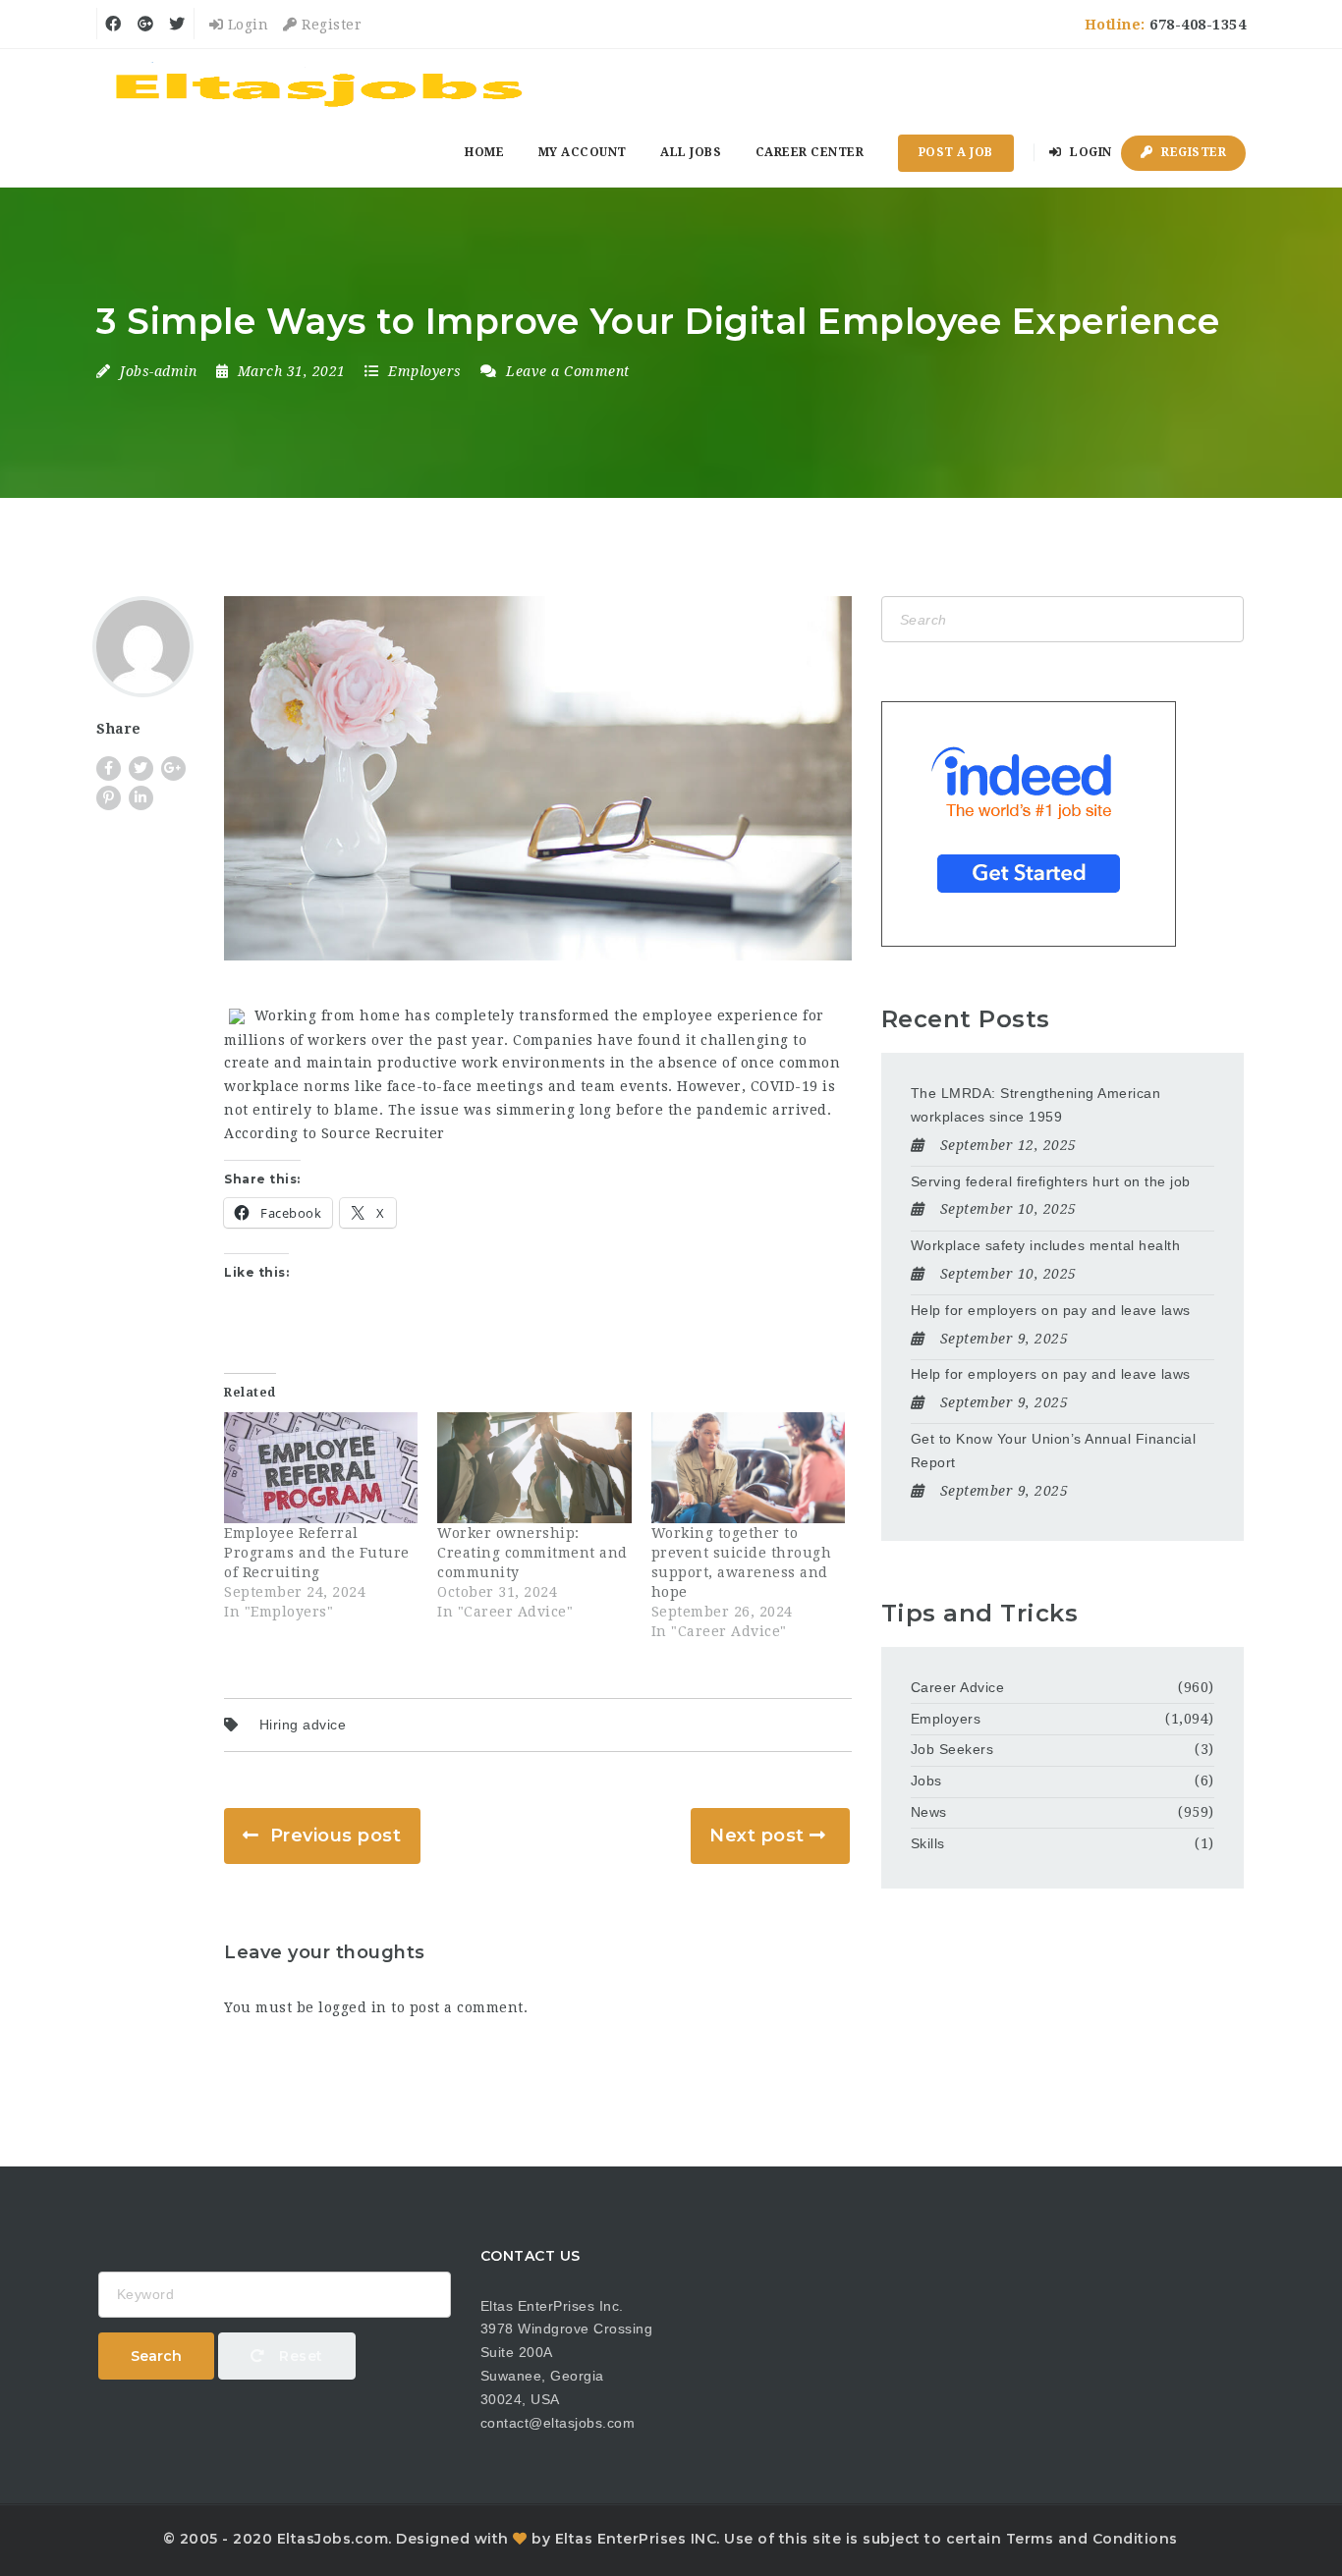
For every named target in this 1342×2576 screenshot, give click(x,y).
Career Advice (958, 1687)
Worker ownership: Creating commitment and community (532, 1553)
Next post (757, 1836)
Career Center (810, 152)
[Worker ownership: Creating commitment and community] (534, 1468)
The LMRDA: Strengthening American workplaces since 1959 (1036, 1105)
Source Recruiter (383, 1133)
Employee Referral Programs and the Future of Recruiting (317, 1553)
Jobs (926, 1781)
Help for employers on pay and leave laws (1051, 1310)
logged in (353, 2007)
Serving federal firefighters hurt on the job (1051, 1181)
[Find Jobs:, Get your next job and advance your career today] (322, 83)
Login (246, 25)
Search (156, 2356)
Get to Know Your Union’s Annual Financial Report (1054, 1451)
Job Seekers (952, 1749)
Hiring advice (303, 1725)
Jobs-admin (158, 371)
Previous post (336, 1836)
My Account (583, 152)
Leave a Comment (566, 371)
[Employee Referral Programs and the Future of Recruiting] (321, 1468)
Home (484, 152)
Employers (425, 371)
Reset (299, 2356)
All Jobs (691, 152)
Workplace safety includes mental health (1046, 1245)
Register (330, 25)
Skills (928, 1843)
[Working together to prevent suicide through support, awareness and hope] (748, 1468)
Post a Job (956, 152)
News (929, 1812)
